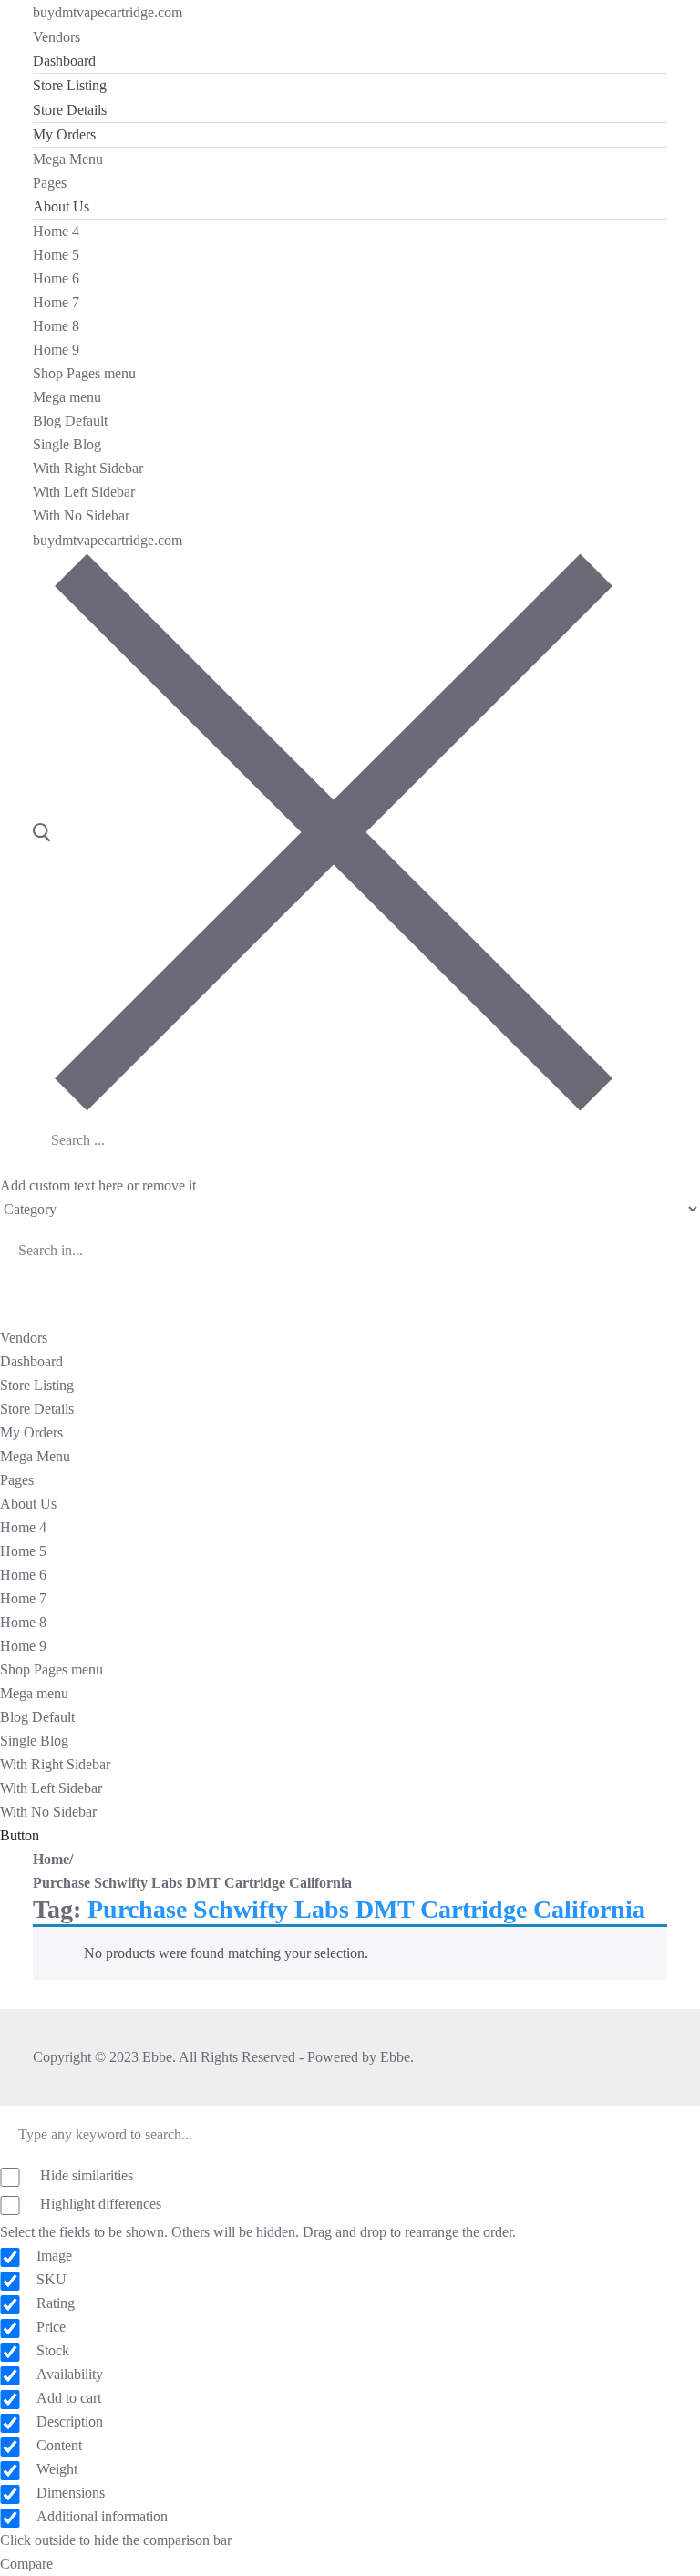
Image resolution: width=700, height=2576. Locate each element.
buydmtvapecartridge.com (108, 12)
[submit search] (264, 1142)
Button (20, 1835)
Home (51, 1859)
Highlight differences (99, 2204)
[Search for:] (142, 1140)
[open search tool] (323, 831)
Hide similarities (85, 2175)
